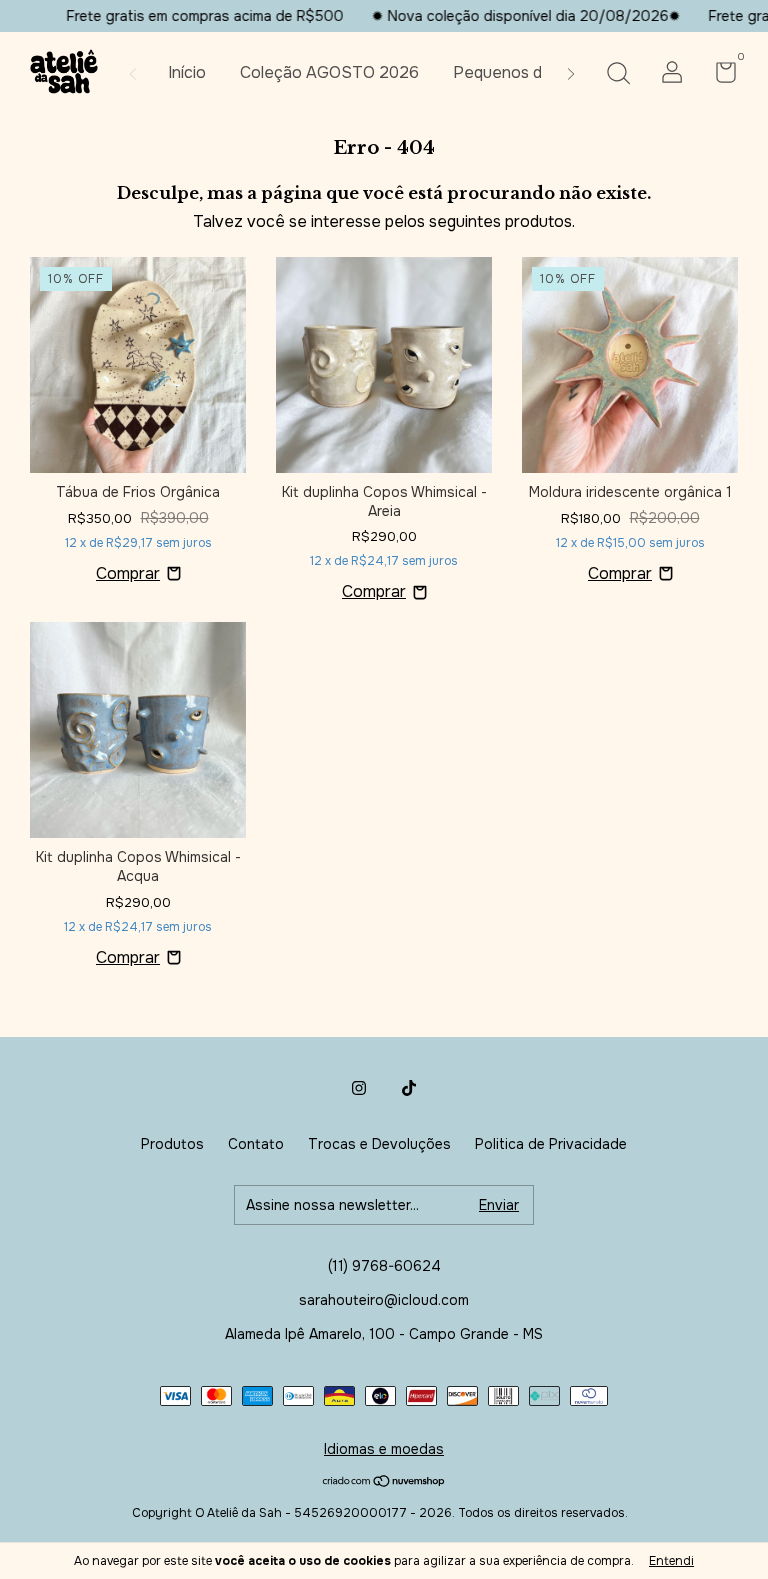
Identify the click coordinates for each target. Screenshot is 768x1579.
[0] (718, 76)
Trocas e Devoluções (379, 1144)
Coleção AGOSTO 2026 (329, 72)
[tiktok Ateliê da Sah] (409, 1088)
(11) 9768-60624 (384, 1266)
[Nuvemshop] (384, 1482)
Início (187, 72)
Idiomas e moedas (384, 1449)
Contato (256, 1144)
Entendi (671, 1561)
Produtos (172, 1144)
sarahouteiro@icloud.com (384, 1300)
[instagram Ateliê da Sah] (359, 1088)
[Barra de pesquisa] (618, 75)
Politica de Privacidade (551, 1144)
